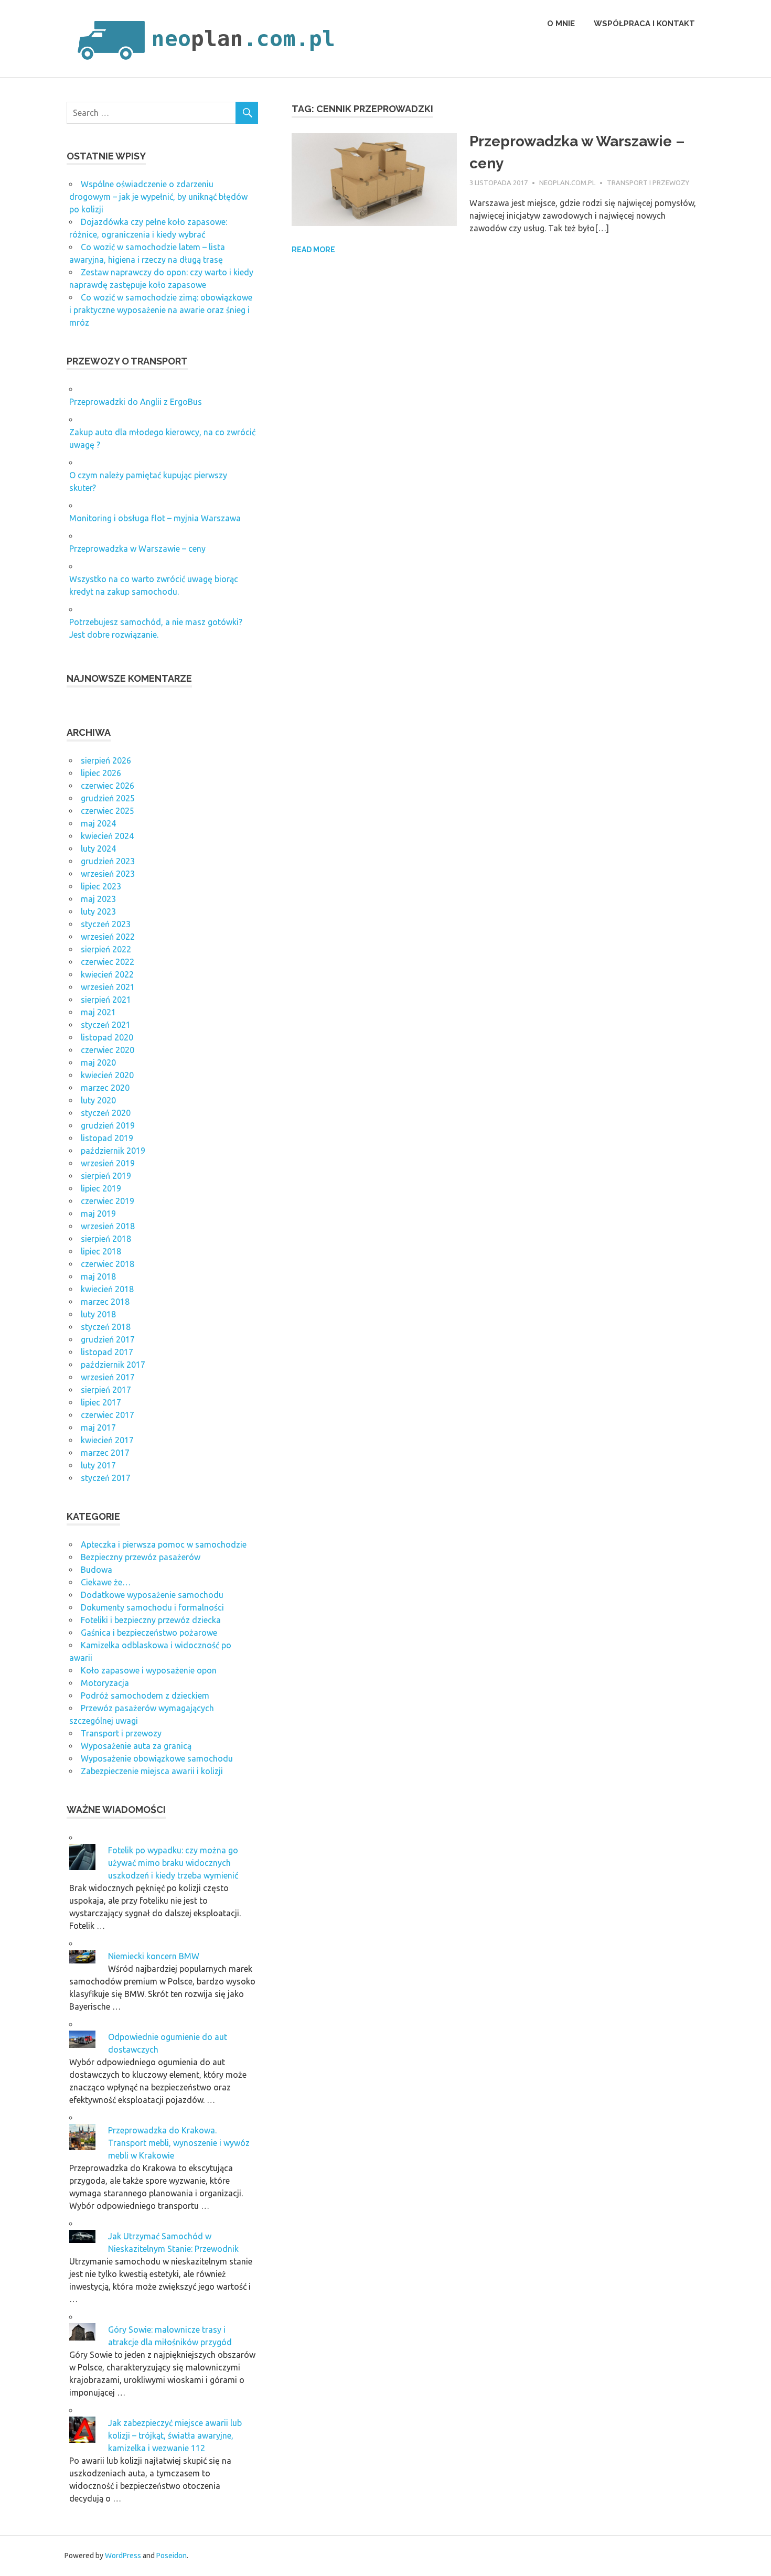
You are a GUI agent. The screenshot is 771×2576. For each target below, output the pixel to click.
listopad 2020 (107, 1037)
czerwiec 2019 (108, 1201)
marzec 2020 (105, 1088)
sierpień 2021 (106, 1000)
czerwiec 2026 (108, 786)
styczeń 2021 (106, 1025)
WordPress (123, 2556)
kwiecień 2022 (107, 974)
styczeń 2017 (106, 1478)
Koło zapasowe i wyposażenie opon (149, 1670)
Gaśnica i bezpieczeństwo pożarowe (149, 1633)
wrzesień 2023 (108, 874)
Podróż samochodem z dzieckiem (145, 1695)
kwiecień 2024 (107, 836)
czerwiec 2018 (108, 1264)
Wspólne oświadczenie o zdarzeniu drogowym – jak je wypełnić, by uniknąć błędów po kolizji (158, 197)
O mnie (561, 24)
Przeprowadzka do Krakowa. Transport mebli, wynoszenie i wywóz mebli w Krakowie (179, 2143)
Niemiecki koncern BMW (154, 1956)
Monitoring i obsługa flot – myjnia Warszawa (155, 518)
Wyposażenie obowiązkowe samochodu (157, 1758)
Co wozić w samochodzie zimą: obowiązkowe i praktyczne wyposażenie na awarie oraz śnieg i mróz (161, 310)
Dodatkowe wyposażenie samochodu (152, 1595)
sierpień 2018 (106, 1239)
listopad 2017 (107, 1352)
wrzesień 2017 (108, 1377)
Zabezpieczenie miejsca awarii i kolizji (152, 1771)
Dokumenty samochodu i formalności (152, 1607)
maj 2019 (98, 1214)
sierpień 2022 (106, 949)
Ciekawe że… (106, 1582)
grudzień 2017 (108, 1339)
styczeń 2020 (106, 1113)
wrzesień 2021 (108, 987)
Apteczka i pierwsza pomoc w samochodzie (164, 1544)
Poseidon (172, 2556)
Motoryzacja (105, 1683)
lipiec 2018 (101, 1251)
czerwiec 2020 (108, 1050)
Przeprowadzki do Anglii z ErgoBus (136, 402)
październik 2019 (113, 1151)
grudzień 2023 (108, 861)
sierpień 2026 (106, 760)
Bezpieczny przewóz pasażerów (141, 1557)
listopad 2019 (107, 1138)
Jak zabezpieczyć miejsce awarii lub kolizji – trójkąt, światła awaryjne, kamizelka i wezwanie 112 (175, 2435)
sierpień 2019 (106, 1176)
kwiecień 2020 (107, 1075)
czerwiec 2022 (108, 962)
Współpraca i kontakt (644, 24)
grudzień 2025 (108, 798)
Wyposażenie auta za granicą (136, 1746)
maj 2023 (98, 899)
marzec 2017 (105, 1453)
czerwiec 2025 (108, 811)
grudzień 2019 (108, 1125)
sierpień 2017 (106, 1390)
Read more (313, 250)
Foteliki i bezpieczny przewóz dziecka (151, 1620)
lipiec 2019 (101, 1188)
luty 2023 (98, 911)
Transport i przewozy (648, 183)
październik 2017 (113, 1365)
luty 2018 (98, 1314)
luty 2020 (98, 1100)
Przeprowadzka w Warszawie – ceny (137, 549)
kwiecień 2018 (107, 1289)
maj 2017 (98, 1427)
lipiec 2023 (101, 886)
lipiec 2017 (101, 1402)
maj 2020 (98, 1062)
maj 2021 (98, 1012)
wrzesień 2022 (108, 937)
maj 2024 (98, 823)
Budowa (97, 1570)
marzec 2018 (105, 1302)
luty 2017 (98, 1465)
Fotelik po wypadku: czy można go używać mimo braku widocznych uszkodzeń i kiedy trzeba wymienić (173, 1863)
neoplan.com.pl (567, 183)
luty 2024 (98, 849)
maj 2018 (98, 1276)
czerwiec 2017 (108, 1415)
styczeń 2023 (106, 924)
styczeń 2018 (106, 1327)
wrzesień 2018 (108, 1226)
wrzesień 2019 (108, 1163)
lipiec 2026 (101, 773)
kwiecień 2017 (107, 1440)
